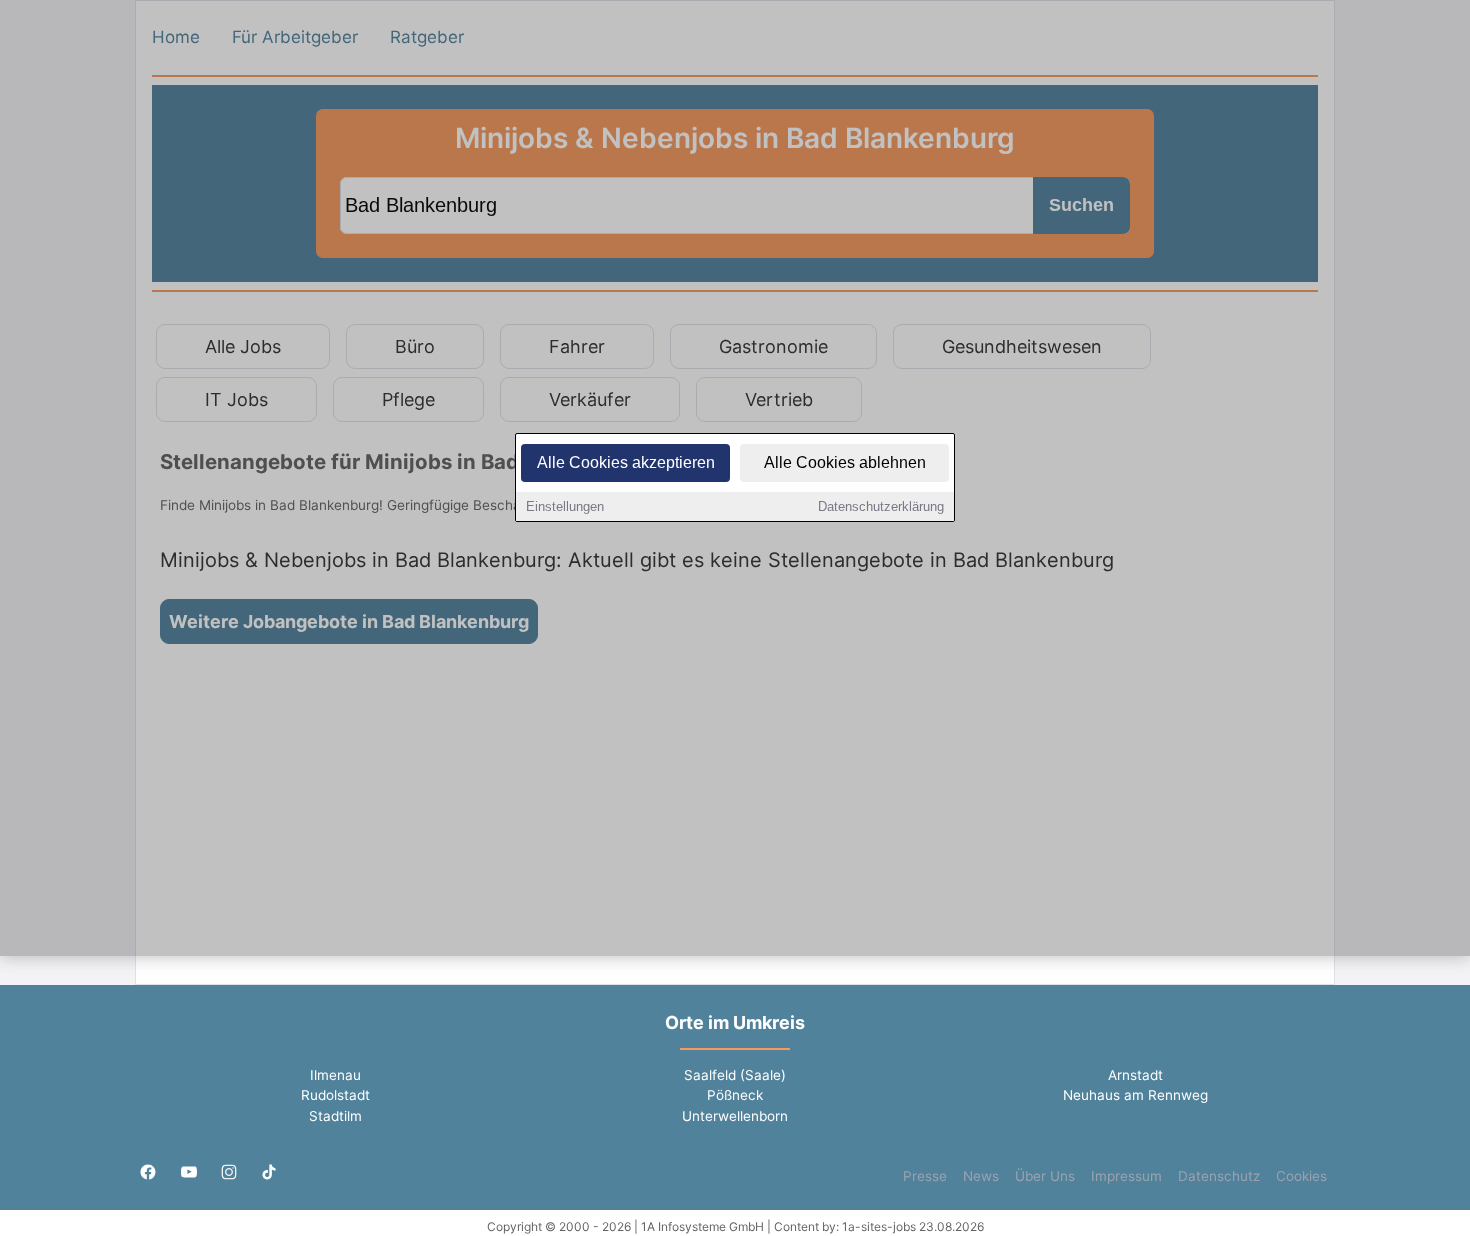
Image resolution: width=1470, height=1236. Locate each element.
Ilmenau (335, 1075)
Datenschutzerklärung (881, 506)
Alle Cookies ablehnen (845, 462)
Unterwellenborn (735, 1116)
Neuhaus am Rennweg (1135, 1095)
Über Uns (1045, 1176)
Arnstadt (1135, 1075)
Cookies (1301, 1176)
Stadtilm (335, 1116)
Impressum (1126, 1176)
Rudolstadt (335, 1095)
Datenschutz (1219, 1176)
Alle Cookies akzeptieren (626, 462)
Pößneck (735, 1095)
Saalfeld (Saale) (735, 1075)
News (981, 1176)
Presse (925, 1176)
